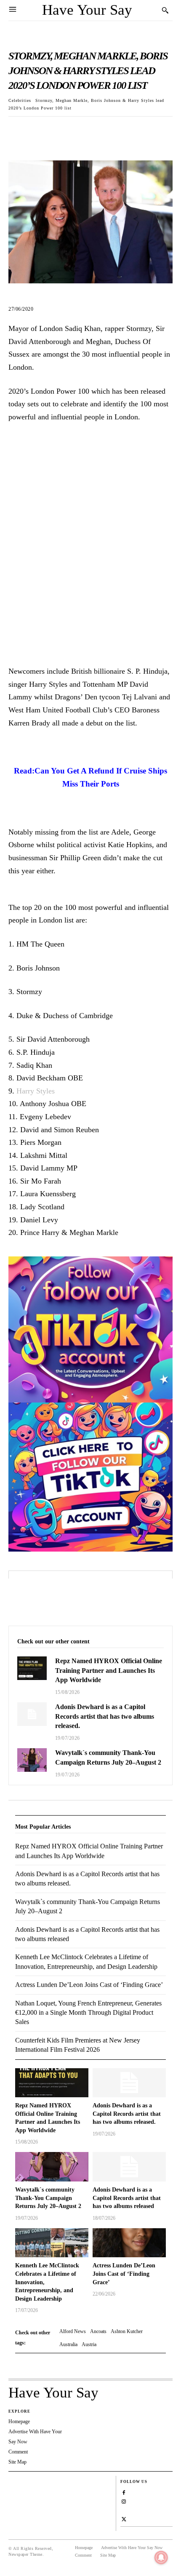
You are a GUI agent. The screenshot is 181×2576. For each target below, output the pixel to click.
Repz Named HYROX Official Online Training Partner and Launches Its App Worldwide (109, 1670)
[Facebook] (17, 130)
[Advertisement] (90, 551)
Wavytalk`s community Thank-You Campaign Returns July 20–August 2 (48, 2198)
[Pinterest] (56, 130)
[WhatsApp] (75, 130)
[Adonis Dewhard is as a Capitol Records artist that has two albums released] (129, 2167)
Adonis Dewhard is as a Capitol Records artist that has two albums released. (105, 1716)
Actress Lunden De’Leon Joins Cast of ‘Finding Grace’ (124, 2274)
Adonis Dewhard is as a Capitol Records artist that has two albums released (127, 2198)
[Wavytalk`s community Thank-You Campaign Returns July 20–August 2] (32, 1760)
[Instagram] (124, 2501)
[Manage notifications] (161, 2557)
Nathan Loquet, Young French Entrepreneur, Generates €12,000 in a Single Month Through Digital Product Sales (88, 2013)
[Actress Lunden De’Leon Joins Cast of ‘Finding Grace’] (129, 2243)
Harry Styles (36, 1091)
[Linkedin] (124, 2510)
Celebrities (20, 100)
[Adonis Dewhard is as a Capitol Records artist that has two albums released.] (32, 1714)
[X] (36, 130)
